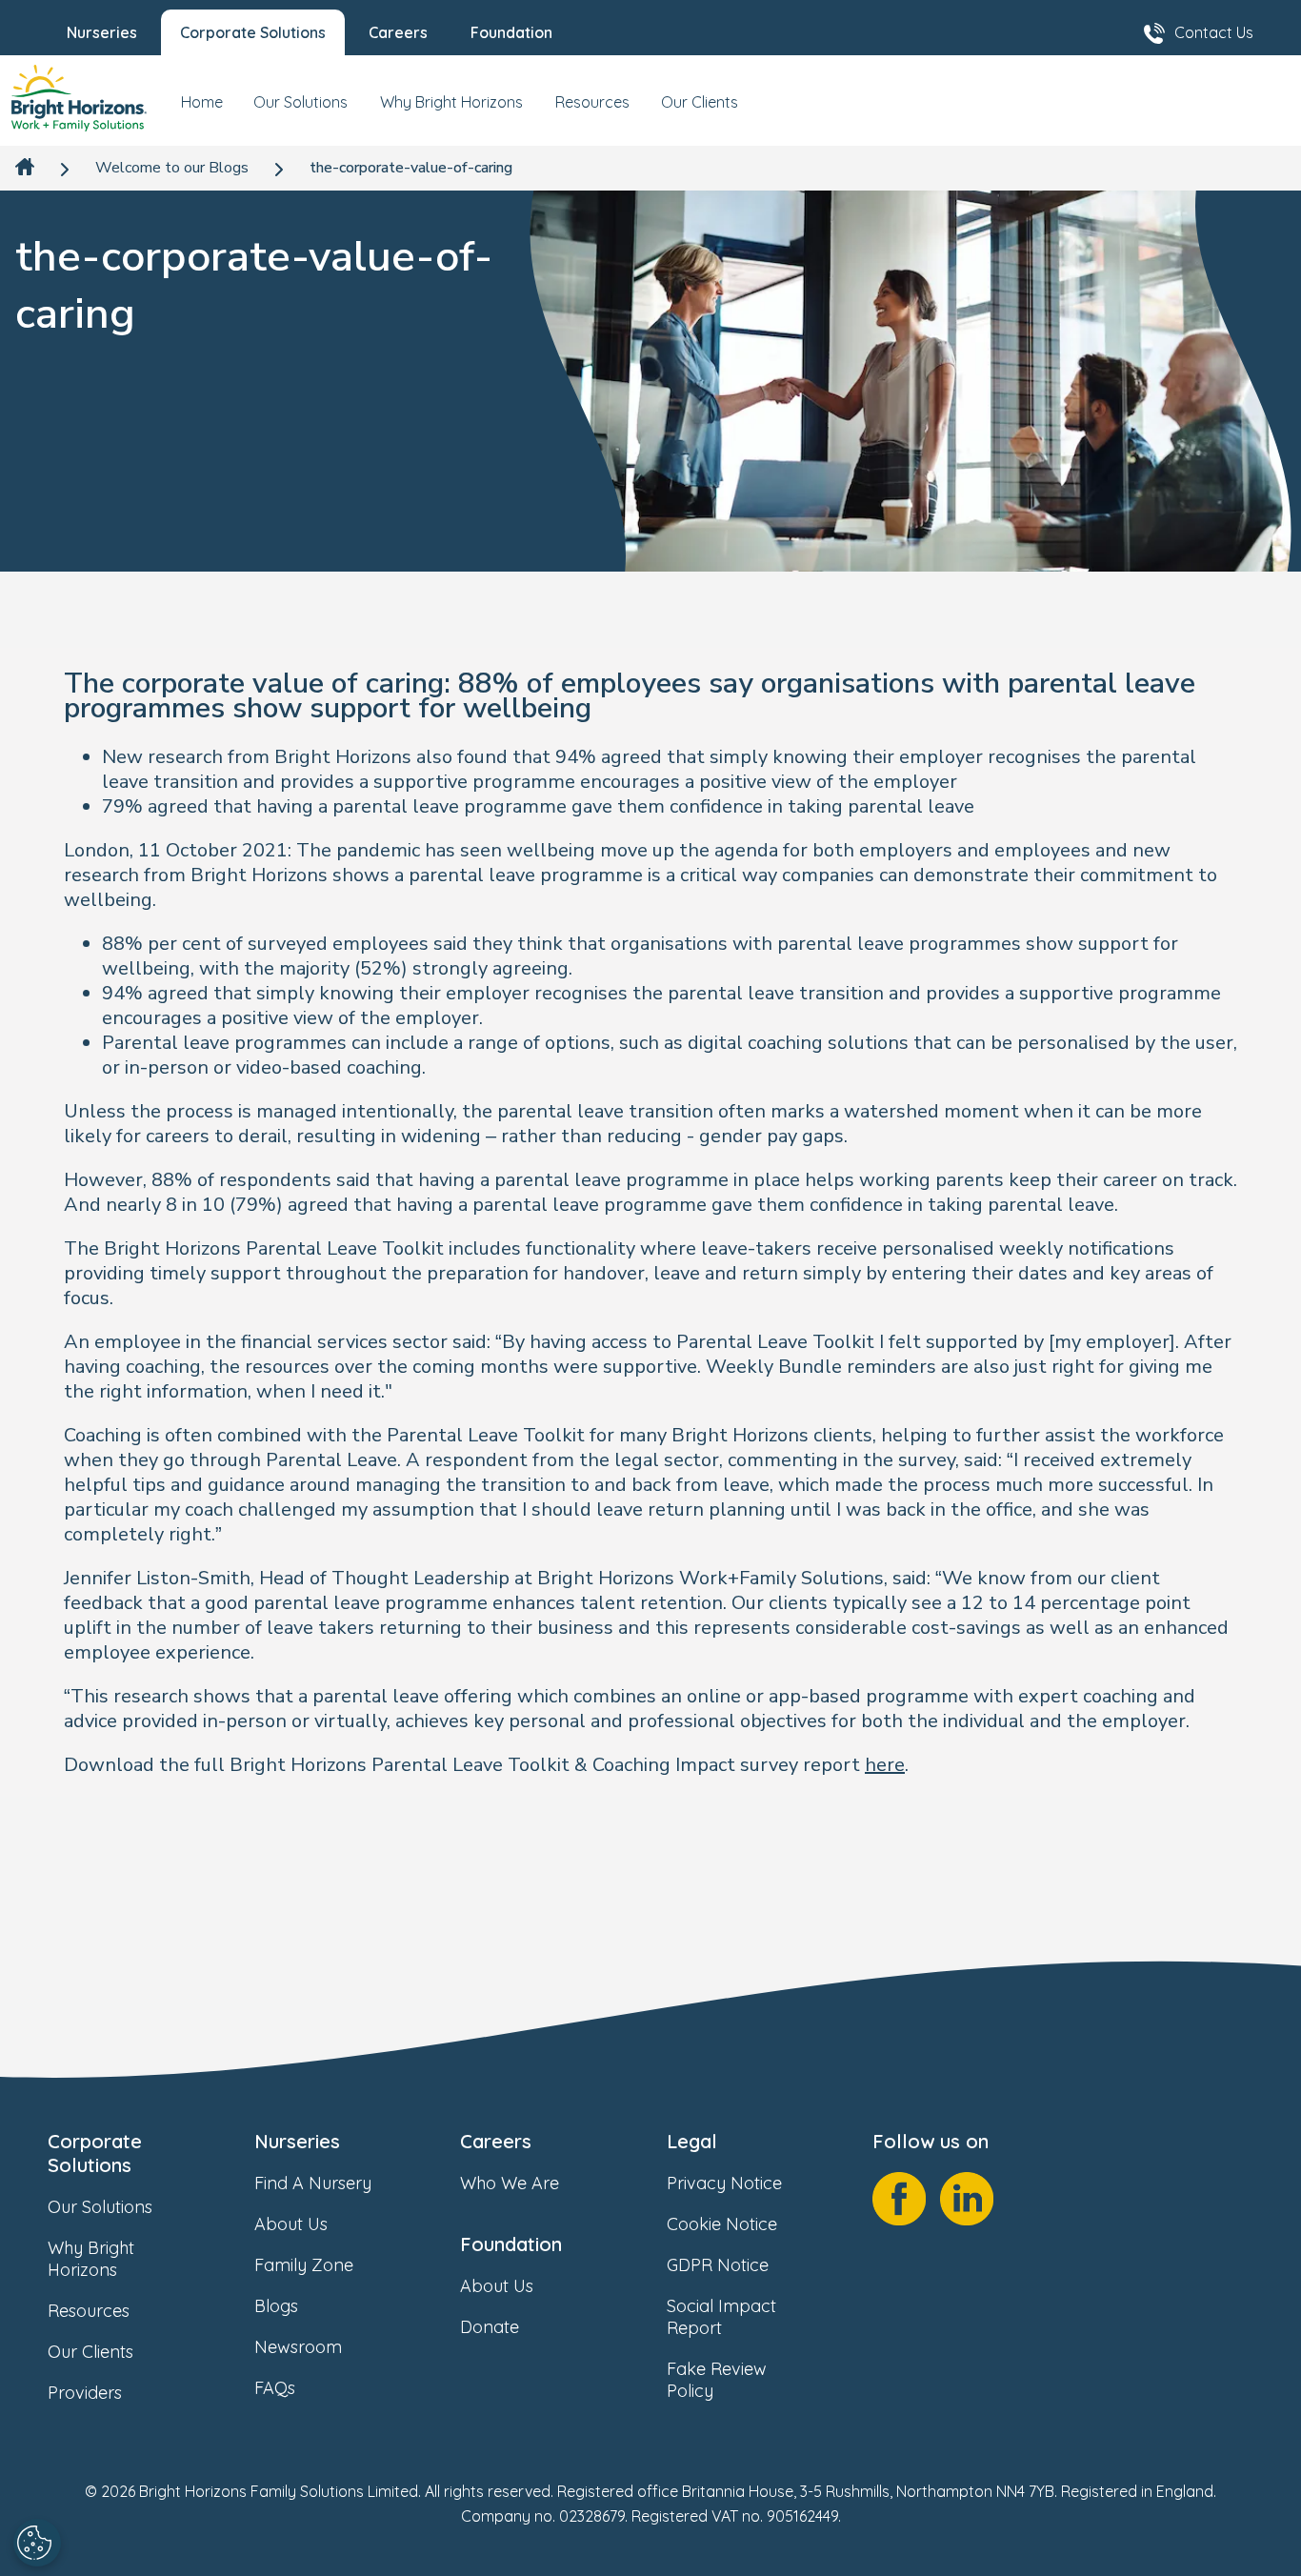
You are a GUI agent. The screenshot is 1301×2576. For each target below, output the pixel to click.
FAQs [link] (275, 2388)
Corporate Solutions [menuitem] (253, 32)
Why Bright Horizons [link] (91, 2259)
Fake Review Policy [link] (717, 2380)
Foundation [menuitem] (511, 32)
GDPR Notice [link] (718, 2265)
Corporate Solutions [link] (95, 2153)
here (885, 1765)
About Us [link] (291, 2224)
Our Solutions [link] (100, 2207)
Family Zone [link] (304, 2265)
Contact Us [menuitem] (1214, 32)
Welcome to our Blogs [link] (172, 168)
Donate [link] (490, 2327)
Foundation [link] (511, 2244)
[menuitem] (202, 110)
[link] (79, 101)
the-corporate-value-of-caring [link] (411, 168)
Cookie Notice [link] (722, 2224)
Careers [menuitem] (398, 32)
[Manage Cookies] (37, 2543)
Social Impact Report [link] (721, 2317)
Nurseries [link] (297, 2141)
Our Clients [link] (90, 2352)
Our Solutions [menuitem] (300, 102)
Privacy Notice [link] (724, 2183)
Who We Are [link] (510, 2183)
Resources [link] (89, 2311)
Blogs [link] (276, 2306)
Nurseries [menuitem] (102, 32)
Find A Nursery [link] (313, 2183)
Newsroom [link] (298, 2347)
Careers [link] (496, 2141)
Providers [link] (85, 2393)
